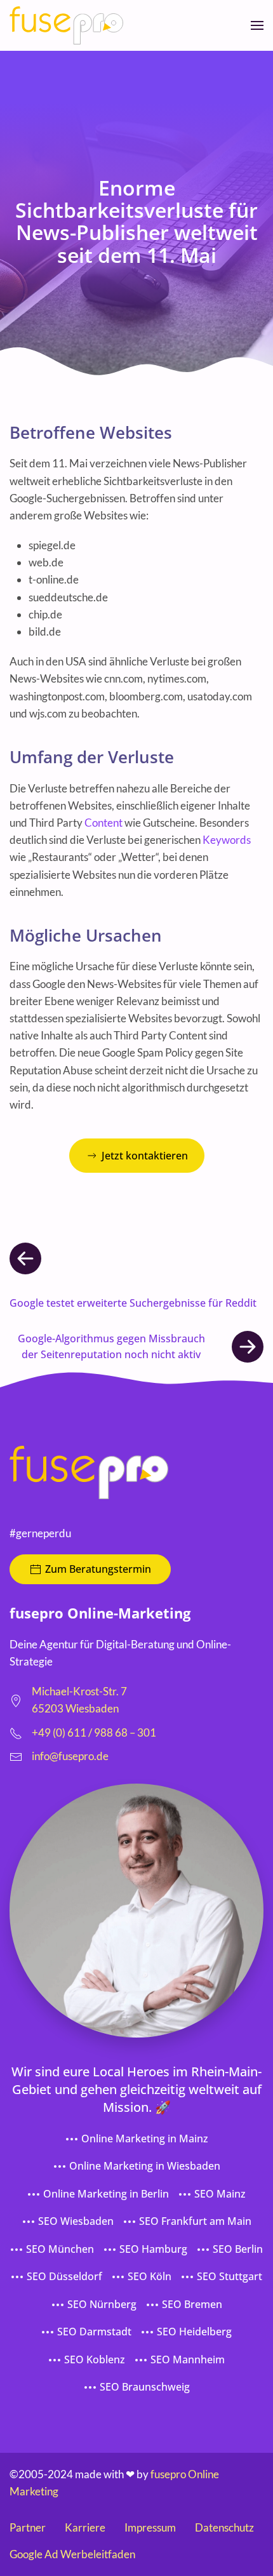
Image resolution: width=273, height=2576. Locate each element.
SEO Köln (150, 2276)
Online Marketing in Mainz (145, 2139)
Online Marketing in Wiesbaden (145, 2166)
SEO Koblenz (95, 2359)
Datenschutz (224, 2527)
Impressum (150, 2527)
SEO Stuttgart (230, 2276)
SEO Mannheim (188, 2359)
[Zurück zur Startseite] (66, 25)
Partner (28, 2527)
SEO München (60, 2249)
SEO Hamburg (153, 2249)
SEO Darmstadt (94, 2332)
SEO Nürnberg (102, 2304)
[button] (257, 25)
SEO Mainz (220, 2194)
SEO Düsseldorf (64, 2276)
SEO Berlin (238, 2249)
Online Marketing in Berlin (106, 2194)
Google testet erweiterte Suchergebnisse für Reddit (133, 1303)
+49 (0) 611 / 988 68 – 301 (94, 1732)
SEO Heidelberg (194, 2332)
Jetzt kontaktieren (145, 1156)
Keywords (227, 840)
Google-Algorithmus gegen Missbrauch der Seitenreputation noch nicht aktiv (111, 1347)
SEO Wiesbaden (76, 2221)
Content (103, 823)
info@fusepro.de (70, 1756)
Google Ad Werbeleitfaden (72, 2554)
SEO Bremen (192, 2304)
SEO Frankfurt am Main (195, 2221)
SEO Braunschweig (145, 2387)
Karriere (85, 2527)
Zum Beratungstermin (98, 1569)
